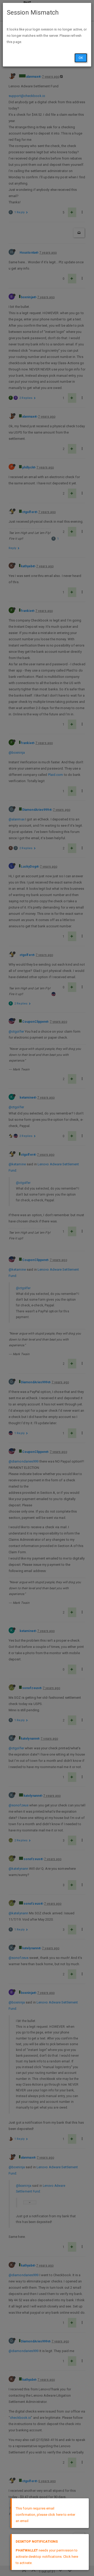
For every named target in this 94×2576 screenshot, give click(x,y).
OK (81, 58)
